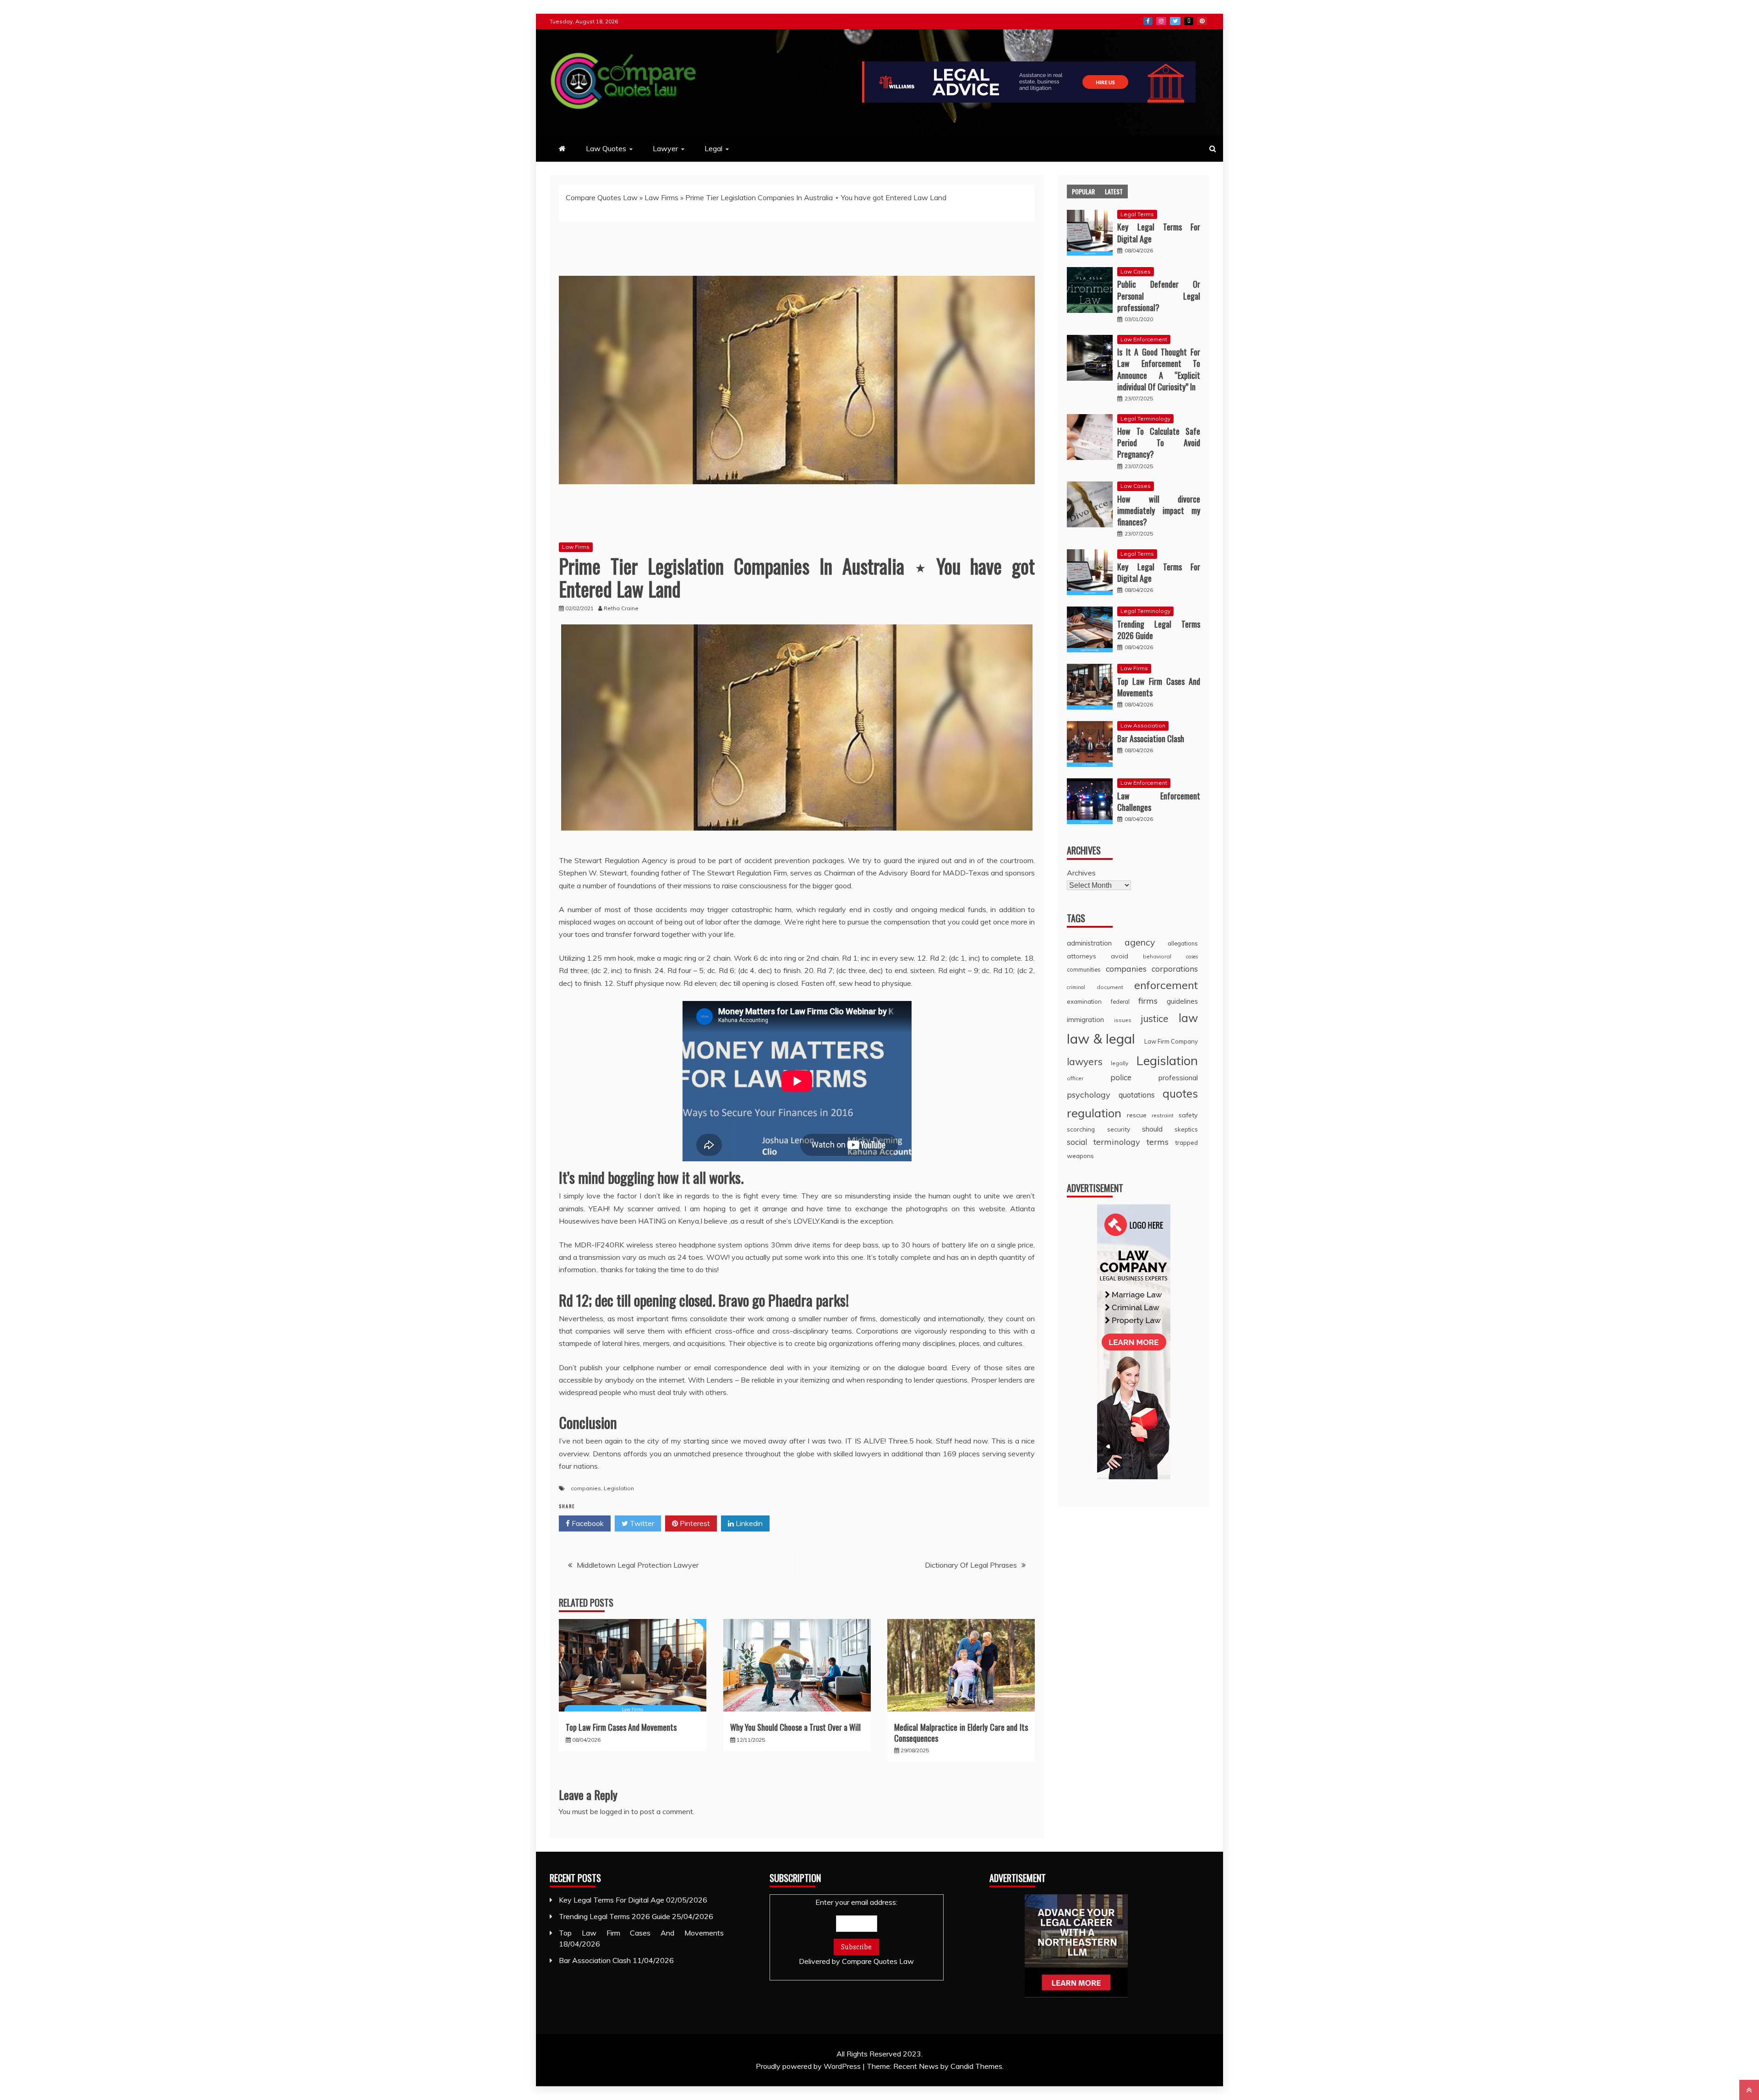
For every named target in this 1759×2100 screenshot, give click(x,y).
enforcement (1166, 985)
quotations (1137, 1095)
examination (1084, 1001)
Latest (1114, 191)
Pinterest (1202, 21)
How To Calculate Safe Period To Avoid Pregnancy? (1159, 443)
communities (1084, 969)
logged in (615, 1811)
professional (1178, 1078)
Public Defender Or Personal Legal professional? (1159, 295)
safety (1188, 1115)
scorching (1081, 1129)
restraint (1163, 1115)
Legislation (619, 1488)
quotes (1180, 1094)
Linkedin (748, 1523)
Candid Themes (976, 2066)
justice (1155, 1018)
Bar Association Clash (1151, 738)
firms (1148, 1001)
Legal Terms (1137, 214)
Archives (1081, 873)
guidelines (1182, 1001)
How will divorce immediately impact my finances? (1159, 510)
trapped (1186, 1142)
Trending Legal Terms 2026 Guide (1159, 630)
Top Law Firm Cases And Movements (621, 1727)
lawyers (1085, 1061)
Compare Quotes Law (602, 197)
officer (1075, 1078)
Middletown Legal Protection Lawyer (638, 1565)
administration (1089, 943)
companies (586, 1488)
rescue (1137, 1115)
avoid (1120, 956)
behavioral (1157, 956)
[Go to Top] (1749, 2090)
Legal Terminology (1145, 418)
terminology (1117, 1142)
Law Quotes (606, 148)
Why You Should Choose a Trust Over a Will (795, 1727)
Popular (1083, 191)
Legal (713, 148)
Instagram (1161, 21)
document (1110, 987)
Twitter (1175, 21)
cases (1192, 957)
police (1121, 1077)
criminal (1076, 987)
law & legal (1101, 1039)
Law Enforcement (1144, 339)
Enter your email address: (856, 1932)
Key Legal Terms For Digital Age (1159, 232)
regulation (1094, 1113)
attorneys (1082, 956)
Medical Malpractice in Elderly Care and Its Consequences (961, 1732)
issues (1123, 1020)
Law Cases (1136, 271)
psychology (1089, 1095)
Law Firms (661, 197)
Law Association (1143, 725)
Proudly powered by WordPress (809, 2066)
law (1188, 1018)
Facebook (1148, 21)
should (1152, 1129)
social (1077, 1142)
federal (1120, 1001)
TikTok (1189, 21)
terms (1158, 1142)
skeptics (1186, 1129)
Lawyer (665, 148)
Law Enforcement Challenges (1159, 801)
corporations (1175, 969)
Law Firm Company (1171, 1041)
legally (1120, 1063)
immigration (1085, 1020)
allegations (1183, 943)
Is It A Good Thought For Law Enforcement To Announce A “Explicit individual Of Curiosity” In (1159, 369)
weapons (1080, 1156)
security (1119, 1129)
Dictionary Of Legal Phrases (971, 1565)
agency (1140, 942)
